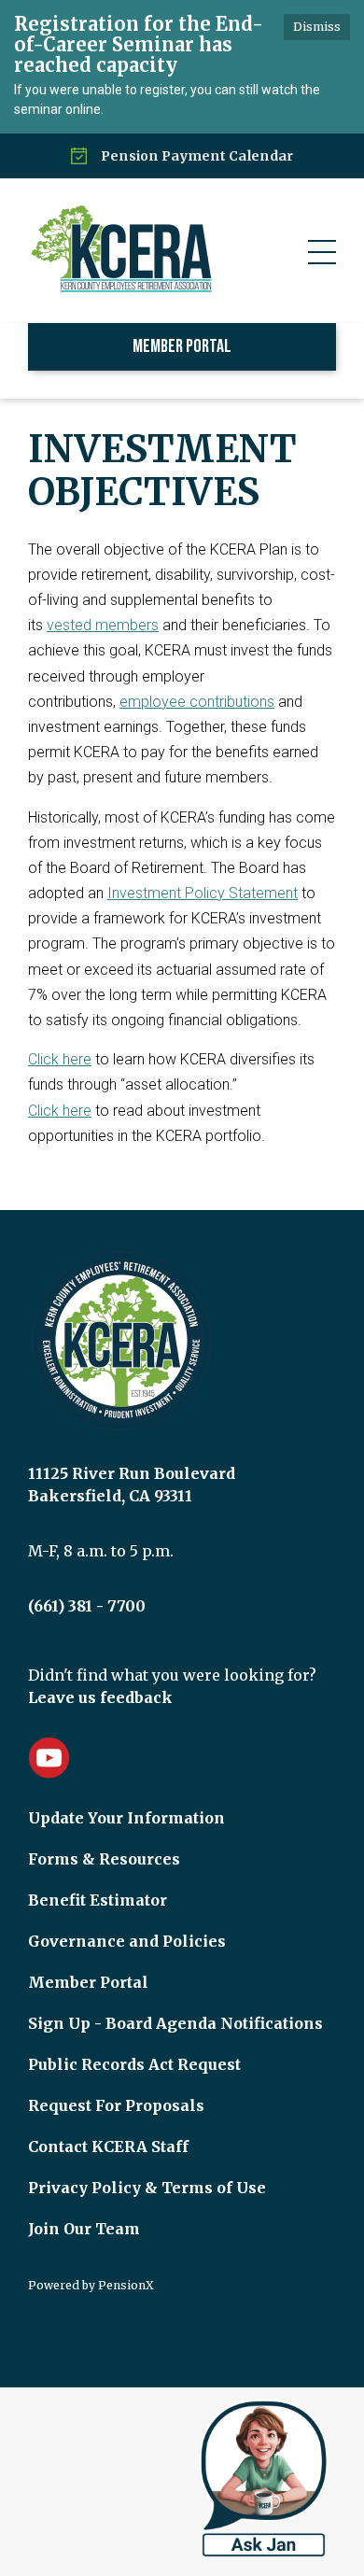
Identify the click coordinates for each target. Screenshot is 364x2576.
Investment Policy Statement (203, 893)
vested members (103, 625)
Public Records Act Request (134, 2064)
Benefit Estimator (98, 1900)
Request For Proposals (116, 2105)
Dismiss (317, 27)
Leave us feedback (100, 1697)
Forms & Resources (104, 1859)
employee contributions (197, 702)
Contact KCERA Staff (108, 2147)
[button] (322, 252)
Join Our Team (84, 2229)
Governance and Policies (127, 1941)
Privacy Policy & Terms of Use (147, 2188)
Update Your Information (126, 1818)
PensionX (126, 2285)
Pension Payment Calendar (197, 156)
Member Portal (182, 346)
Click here (60, 1059)
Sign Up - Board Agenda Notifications (175, 2023)
